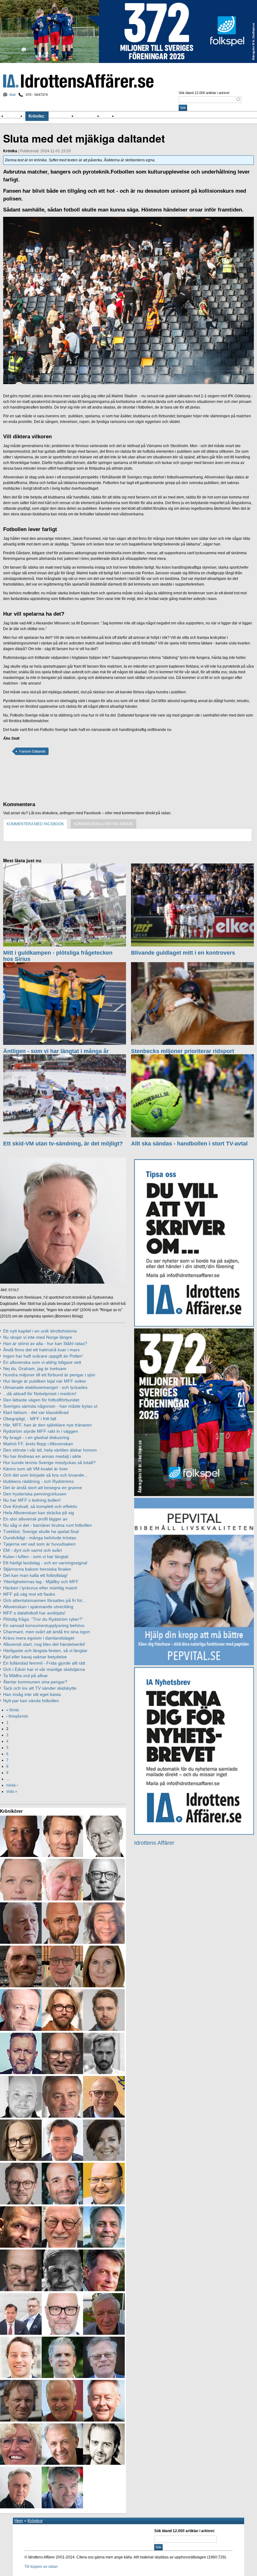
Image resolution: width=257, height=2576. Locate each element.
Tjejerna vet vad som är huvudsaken (39, 1544)
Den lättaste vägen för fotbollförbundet (41, 1400)
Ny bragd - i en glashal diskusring (36, 1437)
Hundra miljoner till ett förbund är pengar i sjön (49, 1375)
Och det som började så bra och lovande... (45, 1475)
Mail (12, 95)
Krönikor (37, 116)
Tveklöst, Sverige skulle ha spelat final (41, 1531)
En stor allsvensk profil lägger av (35, 1519)
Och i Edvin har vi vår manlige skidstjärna (44, 1669)
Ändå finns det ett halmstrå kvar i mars (41, 1350)
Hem (19, 2521)
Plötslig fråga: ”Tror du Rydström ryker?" (43, 1619)
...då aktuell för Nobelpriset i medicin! (40, 1394)
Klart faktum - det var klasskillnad (36, 1412)
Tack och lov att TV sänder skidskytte (40, 1688)
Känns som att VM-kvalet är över (36, 1469)
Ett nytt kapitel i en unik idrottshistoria (40, 1331)
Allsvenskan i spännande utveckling (38, 1607)
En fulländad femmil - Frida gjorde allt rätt (44, 1663)
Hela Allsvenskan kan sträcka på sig (39, 1513)
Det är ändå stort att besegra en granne (43, 1488)
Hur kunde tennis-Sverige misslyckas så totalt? (49, 1463)
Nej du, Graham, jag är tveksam (35, 1369)
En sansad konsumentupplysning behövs (44, 1625)
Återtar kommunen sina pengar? (35, 1682)
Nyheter (16, 116)
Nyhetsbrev (89, 116)
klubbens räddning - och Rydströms (38, 1481)
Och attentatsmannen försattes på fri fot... (45, 1600)
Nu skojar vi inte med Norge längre (38, 1337)
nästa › (12, 1785)
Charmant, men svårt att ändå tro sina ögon (47, 1632)
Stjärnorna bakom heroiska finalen (37, 1569)
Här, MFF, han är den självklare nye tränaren (47, 1425)
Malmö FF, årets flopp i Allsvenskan (38, 1444)
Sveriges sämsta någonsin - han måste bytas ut (50, 1406)
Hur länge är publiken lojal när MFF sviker (45, 1381)
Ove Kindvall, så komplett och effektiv (40, 1506)
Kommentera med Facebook (35, 824)
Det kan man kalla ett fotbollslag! (35, 1575)
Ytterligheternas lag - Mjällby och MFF (41, 1582)
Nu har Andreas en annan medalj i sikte (42, 1456)
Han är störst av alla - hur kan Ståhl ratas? (45, 1343)
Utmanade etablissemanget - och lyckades (45, 1387)
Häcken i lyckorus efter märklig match (40, 1588)
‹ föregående (17, 1716)
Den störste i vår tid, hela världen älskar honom (50, 1450)
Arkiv (109, 116)
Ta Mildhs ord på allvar (26, 1676)
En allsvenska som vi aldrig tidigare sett (42, 1362)
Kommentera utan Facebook (103, 824)
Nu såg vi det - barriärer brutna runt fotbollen (47, 1525)
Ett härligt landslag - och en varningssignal (45, 1563)
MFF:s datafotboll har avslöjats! (34, 1613)
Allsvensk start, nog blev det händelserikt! (44, 1644)
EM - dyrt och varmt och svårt (32, 1550)
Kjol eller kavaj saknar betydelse (35, 1657)
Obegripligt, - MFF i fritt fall (30, 1419)
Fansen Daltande (32, 751)
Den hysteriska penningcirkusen (35, 1494)
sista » (12, 1791)
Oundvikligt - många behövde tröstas (40, 1538)
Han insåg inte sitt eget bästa (32, 1694)
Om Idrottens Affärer (138, 116)
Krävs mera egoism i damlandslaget (39, 1638)
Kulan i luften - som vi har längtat (36, 1557)
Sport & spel (63, 116)
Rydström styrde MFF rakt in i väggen (41, 1431)
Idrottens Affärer (78, 81)
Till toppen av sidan (41, 2567)
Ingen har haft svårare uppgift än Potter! (43, 1356)
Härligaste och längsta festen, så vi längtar (45, 1650)
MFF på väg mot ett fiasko (29, 1594)
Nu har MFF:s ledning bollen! (32, 1500)
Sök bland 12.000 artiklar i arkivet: (204, 93)
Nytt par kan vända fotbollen (31, 1701)
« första (13, 1710)
